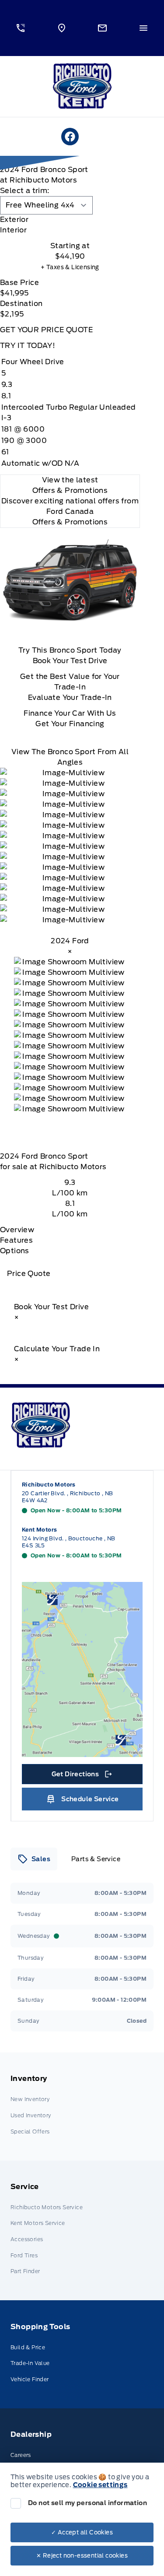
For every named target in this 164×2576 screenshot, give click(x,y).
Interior (13, 230)
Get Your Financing (70, 724)
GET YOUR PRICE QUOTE (46, 330)
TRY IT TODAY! (28, 346)
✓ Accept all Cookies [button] (82, 2532)
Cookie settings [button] (100, 2485)
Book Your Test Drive (70, 661)
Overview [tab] (17, 1230)
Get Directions (81, 1776)
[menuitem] (82, 2107)
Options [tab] (15, 1251)
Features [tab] (16, 1240)
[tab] (70, 220)
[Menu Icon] (143, 28)
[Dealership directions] (82, 1669)
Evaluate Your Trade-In (70, 698)
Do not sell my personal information (87, 2503)
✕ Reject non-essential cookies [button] (82, 2556)
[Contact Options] (103, 28)
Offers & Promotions (70, 522)
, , (68, 1497)
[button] (21, 28)
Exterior (14, 220)
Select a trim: (25, 191)
